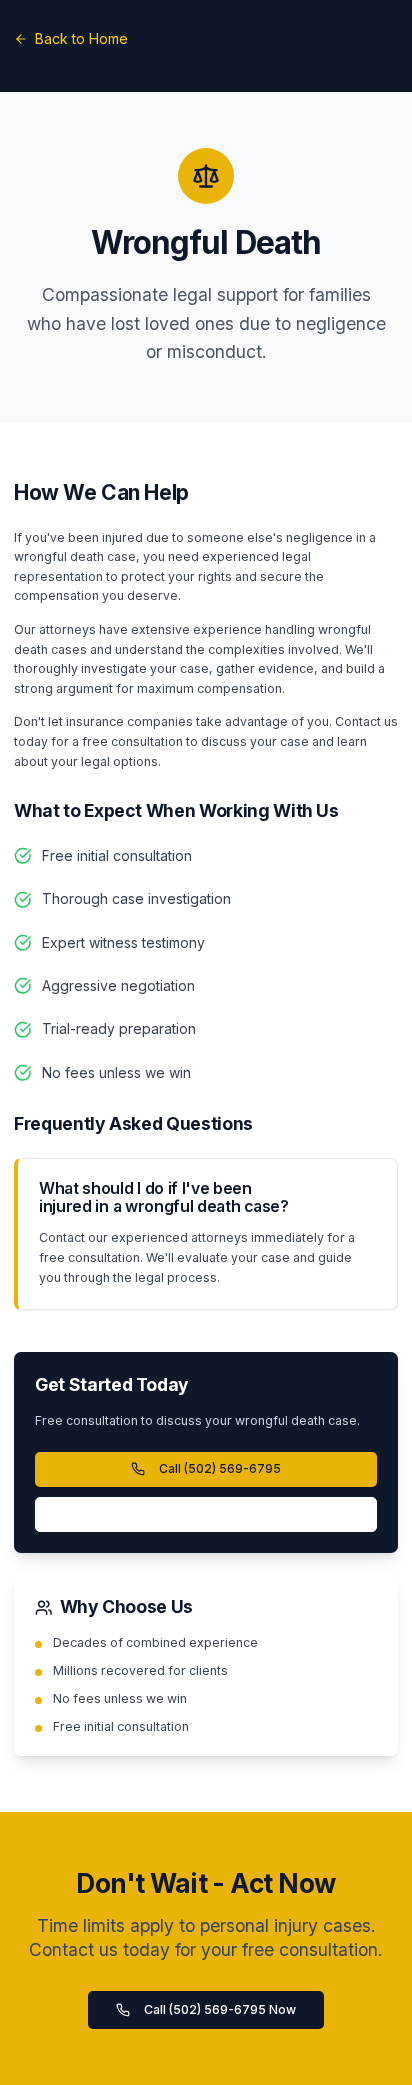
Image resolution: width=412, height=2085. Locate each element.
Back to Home (81, 38)
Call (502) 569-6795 (220, 1468)
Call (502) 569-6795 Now (220, 2009)
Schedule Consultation (206, 1514)
